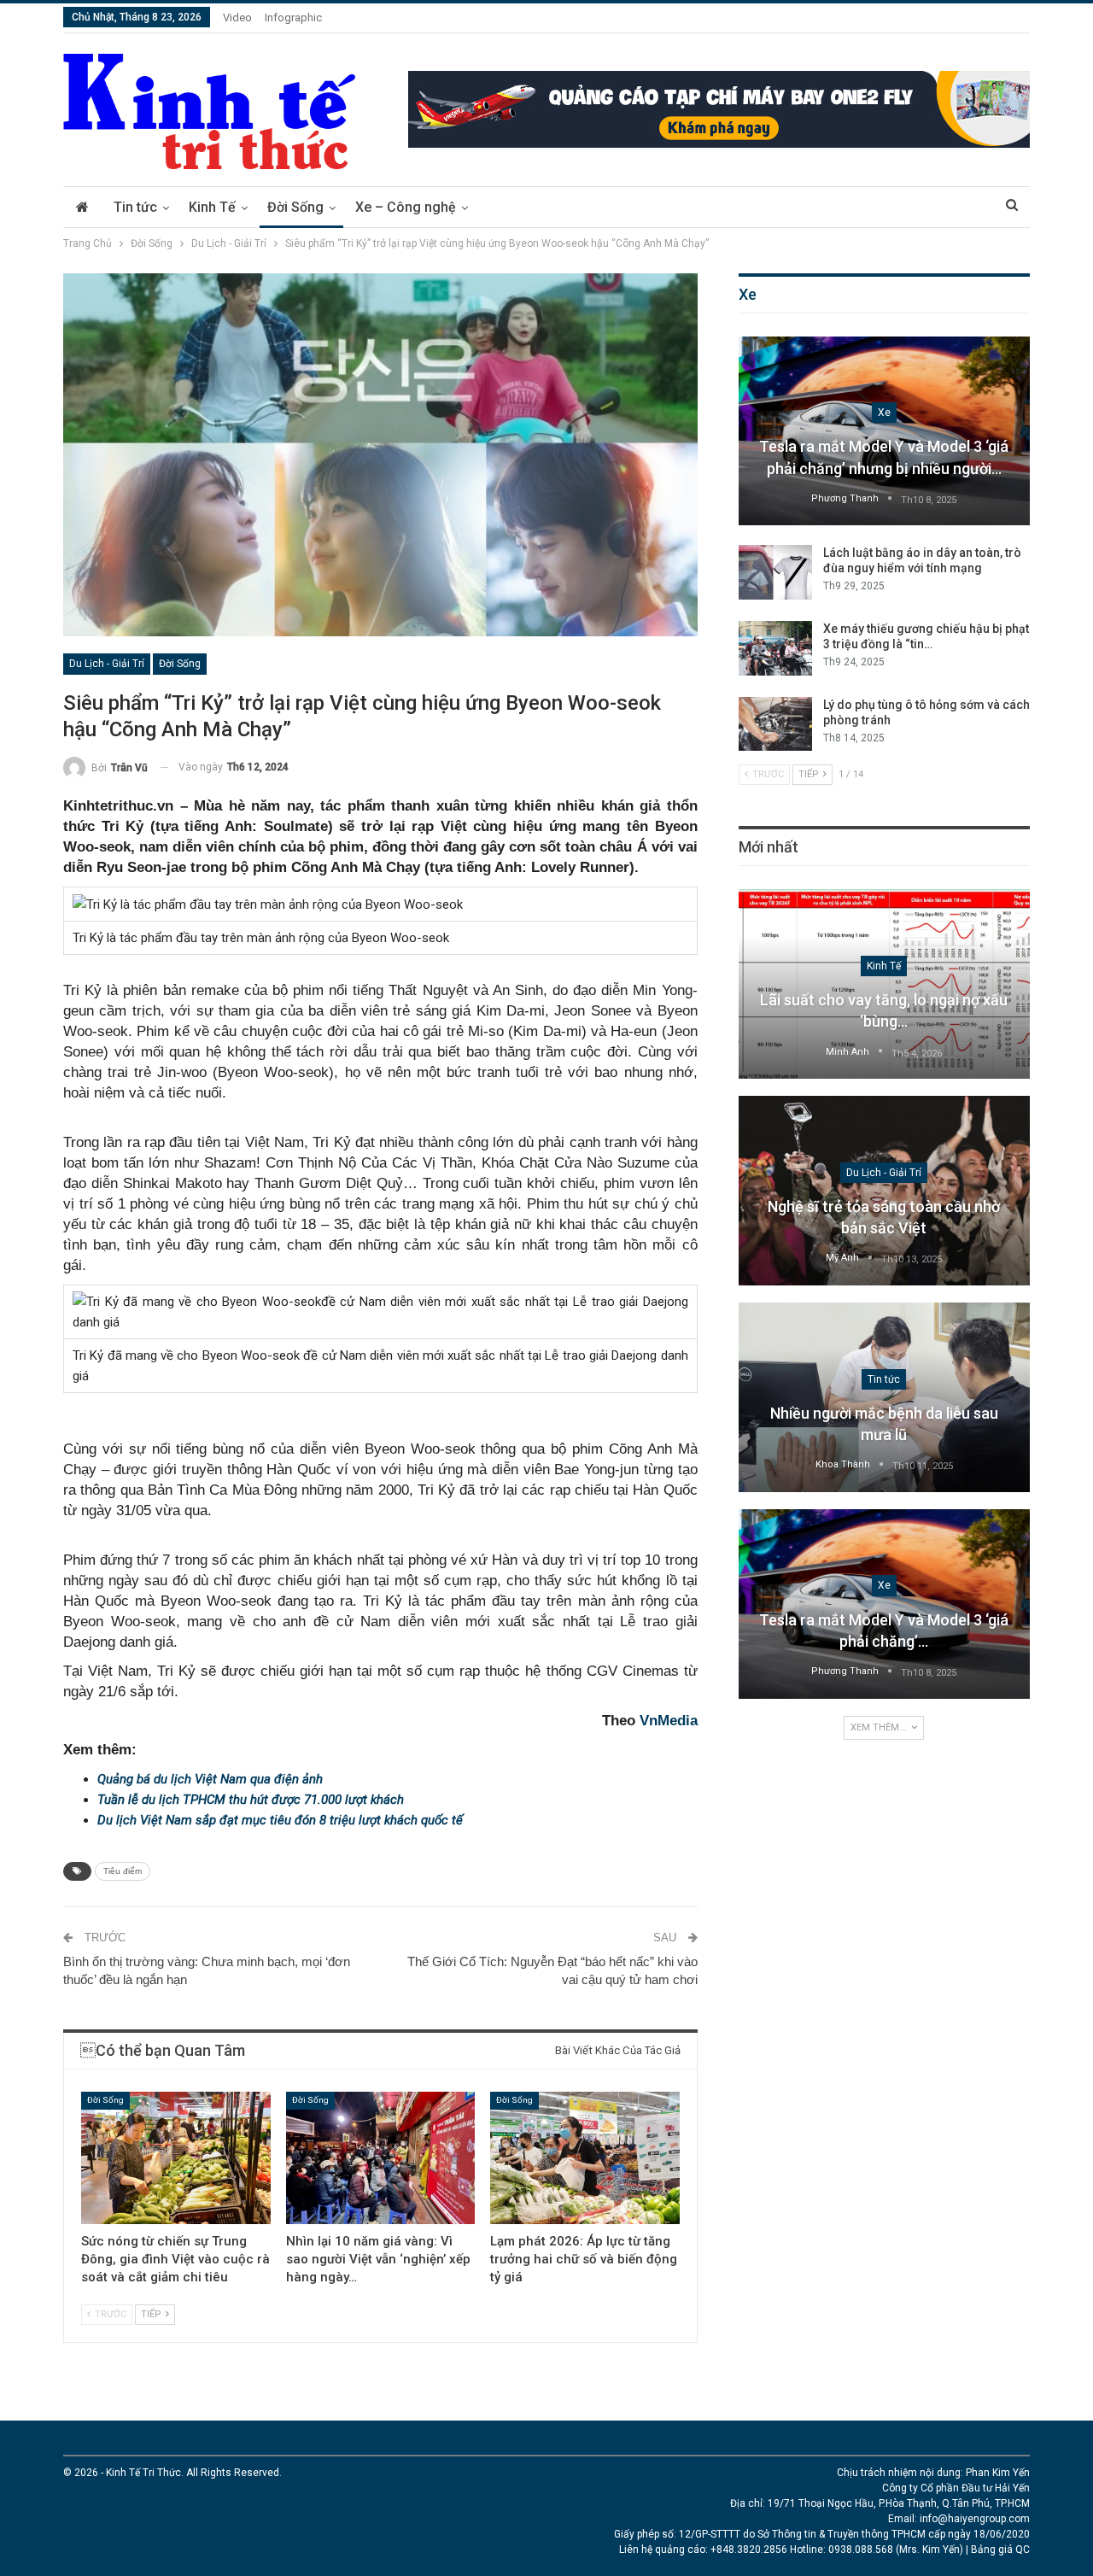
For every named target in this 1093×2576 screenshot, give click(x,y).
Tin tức (135, 207)
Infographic (293, 18)
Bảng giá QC (1000, 2550)
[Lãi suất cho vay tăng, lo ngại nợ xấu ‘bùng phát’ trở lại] (884, 984)
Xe (884, 413)
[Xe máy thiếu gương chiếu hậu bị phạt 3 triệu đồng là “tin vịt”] (775, 648)
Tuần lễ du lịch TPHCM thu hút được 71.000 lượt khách (251, 1800)
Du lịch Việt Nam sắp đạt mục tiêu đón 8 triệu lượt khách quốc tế (280, 1820)
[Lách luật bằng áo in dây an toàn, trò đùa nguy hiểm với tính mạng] (775, 572)
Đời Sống (295, 207)
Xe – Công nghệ (406, 207)
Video (237, 18)
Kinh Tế (212, 207)
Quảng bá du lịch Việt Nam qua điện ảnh (210, 1779)
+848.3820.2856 (749, 2550)
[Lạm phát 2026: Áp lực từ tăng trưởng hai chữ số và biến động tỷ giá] (585, 2158)
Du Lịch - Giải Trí (107, 664)
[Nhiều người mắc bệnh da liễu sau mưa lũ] (884, 1397)
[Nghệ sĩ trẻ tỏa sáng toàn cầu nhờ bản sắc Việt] (884, 1191)
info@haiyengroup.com (975, 2519)
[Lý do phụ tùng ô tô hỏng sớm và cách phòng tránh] (775, 724)
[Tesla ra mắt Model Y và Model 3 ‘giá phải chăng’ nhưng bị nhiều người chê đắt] (884, 431)
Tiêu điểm (123, 1871)
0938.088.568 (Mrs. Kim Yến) (896, 2550)
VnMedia (669, 1721)
